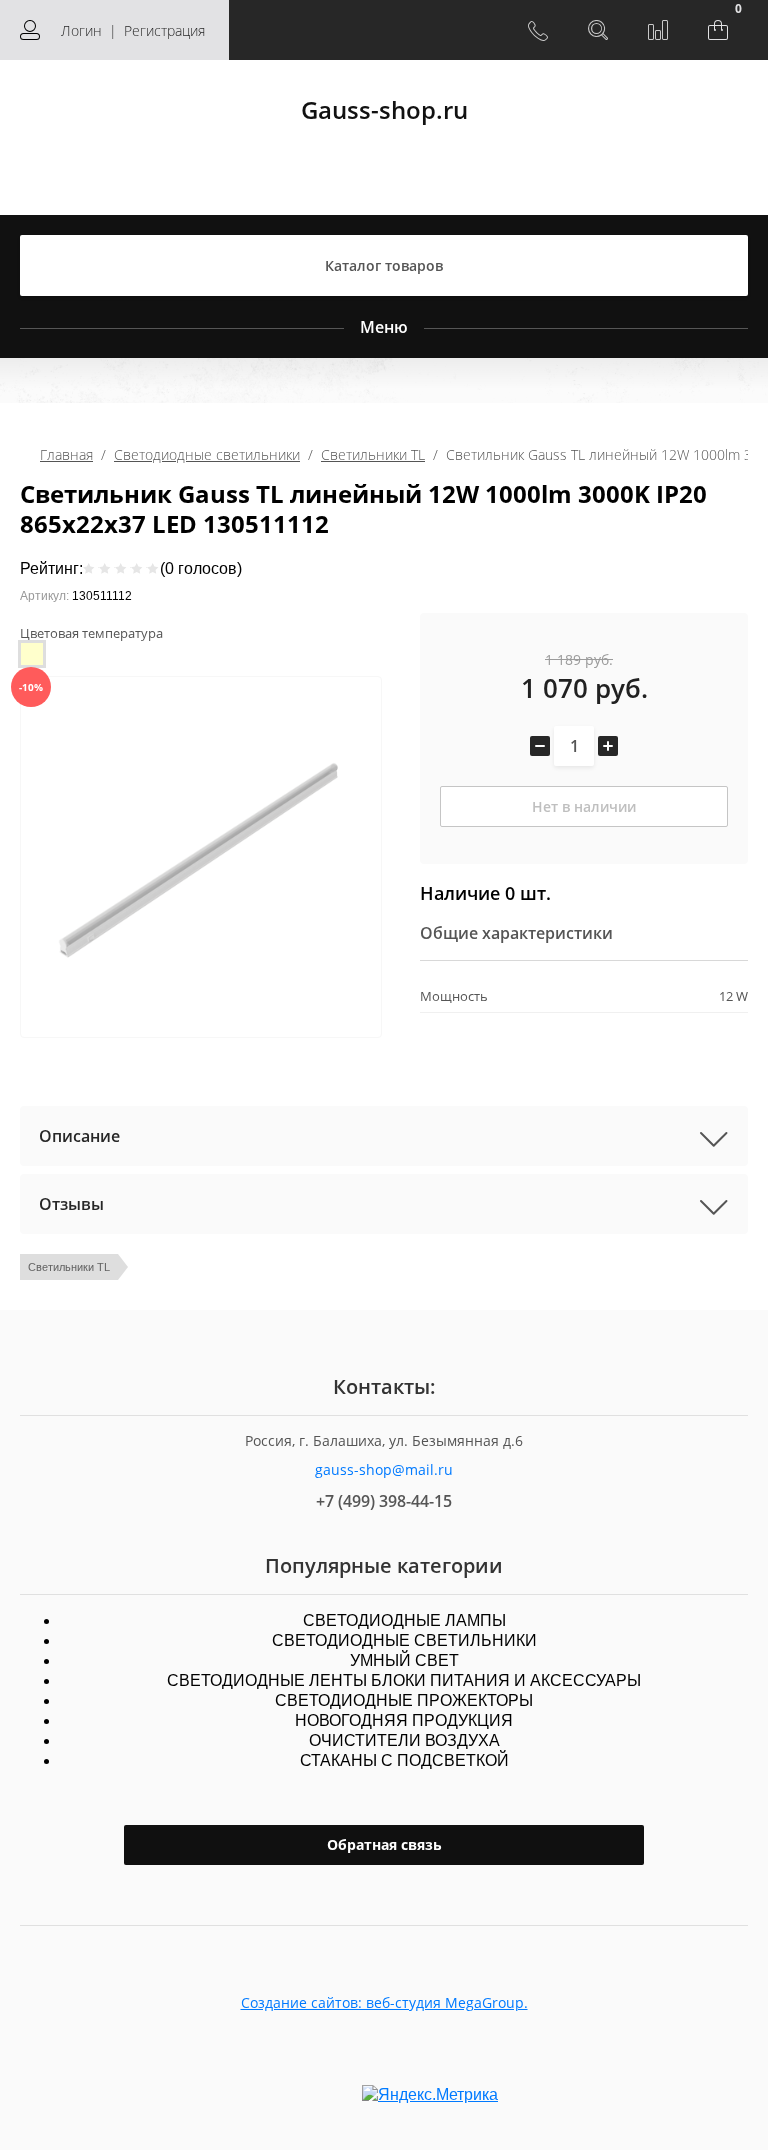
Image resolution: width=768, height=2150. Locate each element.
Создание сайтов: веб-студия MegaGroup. (384, 2002)
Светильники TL (373, 454)
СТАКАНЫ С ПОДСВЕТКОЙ (404, 1760)
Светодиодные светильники (207, 454)
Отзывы (71, 1204)
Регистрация (164, 30)
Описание (79, 1136)
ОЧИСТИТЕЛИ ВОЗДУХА (404, 1740)
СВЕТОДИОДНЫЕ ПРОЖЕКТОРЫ (404, 1700)
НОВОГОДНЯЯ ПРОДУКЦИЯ (404, 1720)
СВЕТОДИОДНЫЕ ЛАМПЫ (404, 1620)
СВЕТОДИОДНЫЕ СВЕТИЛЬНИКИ (404, 1640)
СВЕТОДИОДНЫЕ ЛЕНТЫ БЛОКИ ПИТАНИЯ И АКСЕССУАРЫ (404, 1680)
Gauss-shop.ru (384, 109)
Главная (66, 454)
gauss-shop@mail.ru (384, 1469)
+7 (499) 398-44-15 (384, 1501)
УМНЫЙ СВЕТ (404, 1660)
